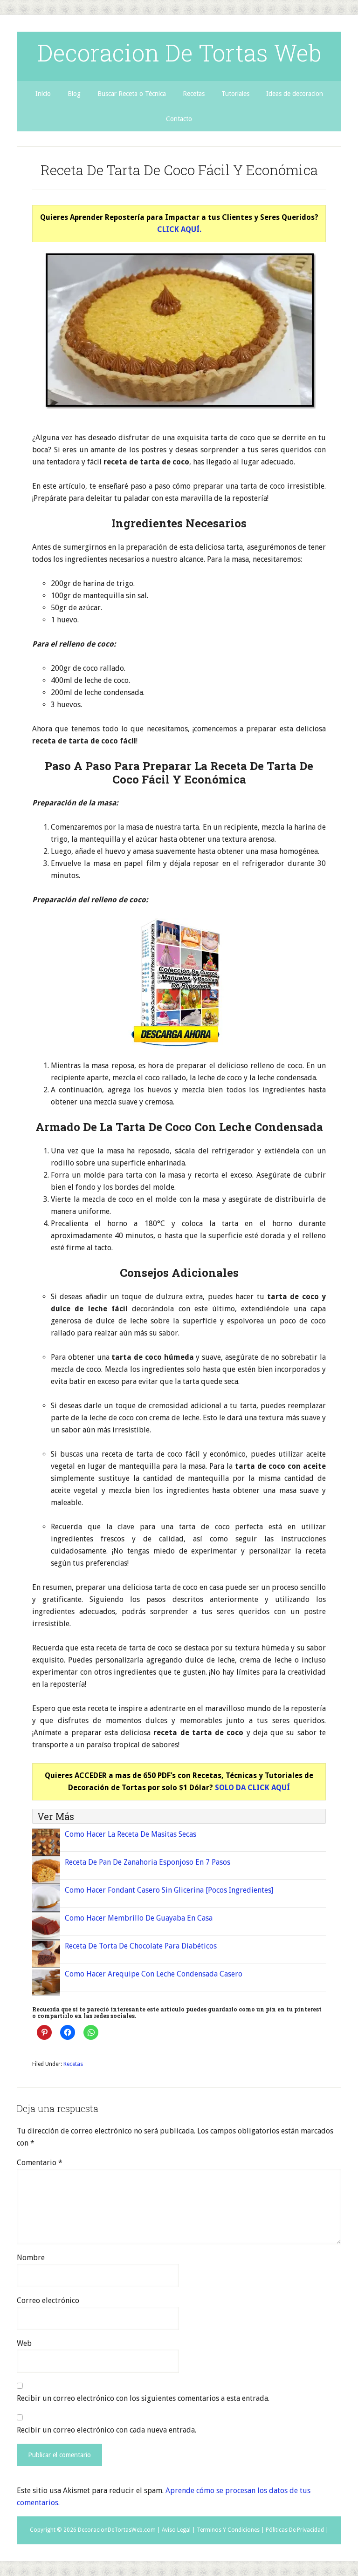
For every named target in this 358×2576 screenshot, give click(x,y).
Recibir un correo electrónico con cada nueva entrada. (107, 2430)
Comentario (40, 2163)
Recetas (73, 2064)
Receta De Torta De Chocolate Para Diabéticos (141, 1946)
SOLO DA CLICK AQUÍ (252, 1788)
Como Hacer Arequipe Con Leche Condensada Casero (154, 1974)
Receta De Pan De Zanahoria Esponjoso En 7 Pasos (148, 1862)
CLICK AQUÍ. (179, 229)
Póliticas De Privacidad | (297, 2530)
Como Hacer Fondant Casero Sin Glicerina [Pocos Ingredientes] (169, 1890)
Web (24, 2343)
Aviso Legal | (179, 2530)
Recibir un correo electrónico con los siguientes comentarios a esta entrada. (143, 2398)
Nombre (31, 2258)
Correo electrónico (48, 2300)
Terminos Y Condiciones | (231, 2530)
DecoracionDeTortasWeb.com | (119, 2530)
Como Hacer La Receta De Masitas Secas (131, 1834)
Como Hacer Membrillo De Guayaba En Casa (139, 1918)
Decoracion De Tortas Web (179, 53)
